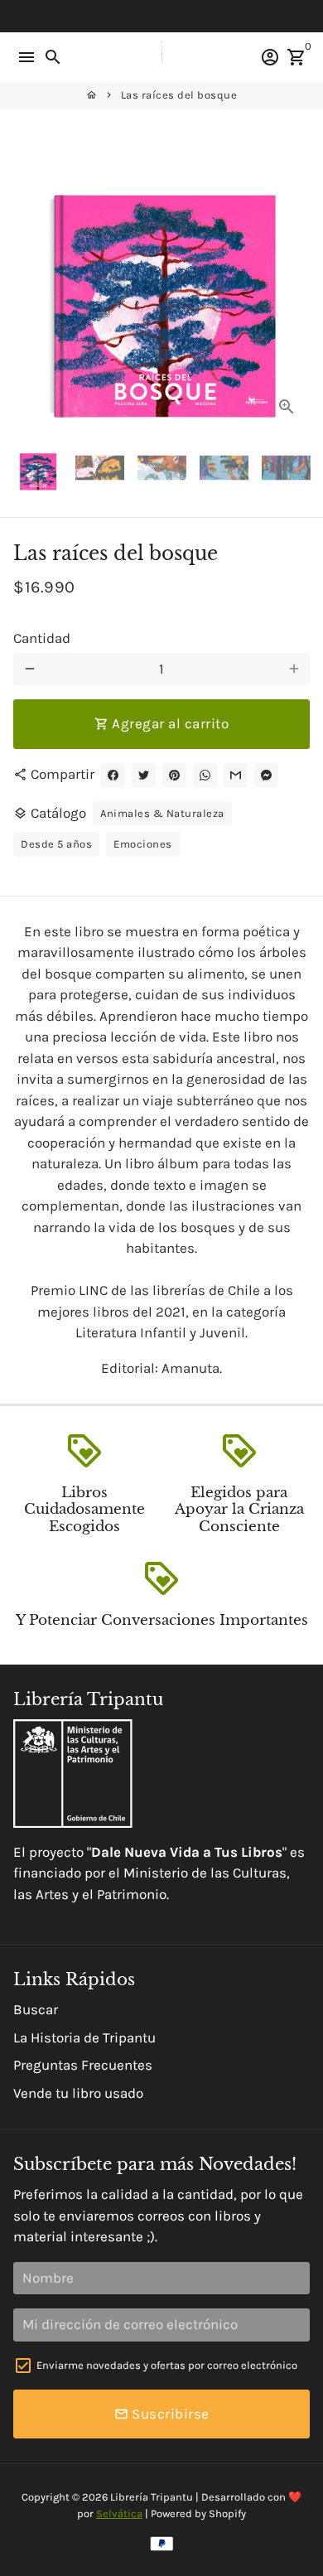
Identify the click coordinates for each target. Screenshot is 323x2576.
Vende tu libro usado (78, 2093)
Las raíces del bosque (179, 95)
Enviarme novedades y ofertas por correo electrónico (167, 2365)
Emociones (143, 844)
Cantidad (42, 638)
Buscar (36, 2009)
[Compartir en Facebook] (113, 775)
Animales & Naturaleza (162, 813)
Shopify (227, 2513)
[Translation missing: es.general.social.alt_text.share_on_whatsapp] (205, 775)
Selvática (119, 2513)
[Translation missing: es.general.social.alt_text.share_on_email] (236, 775)
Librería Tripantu (152, 2497)
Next (294, 281)
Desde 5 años (56, 844)
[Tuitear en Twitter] (144, 775)
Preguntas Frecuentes (83, 2065)
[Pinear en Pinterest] (174, 775)
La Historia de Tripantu (84, 2037)
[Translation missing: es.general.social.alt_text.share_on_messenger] (266, 775)
